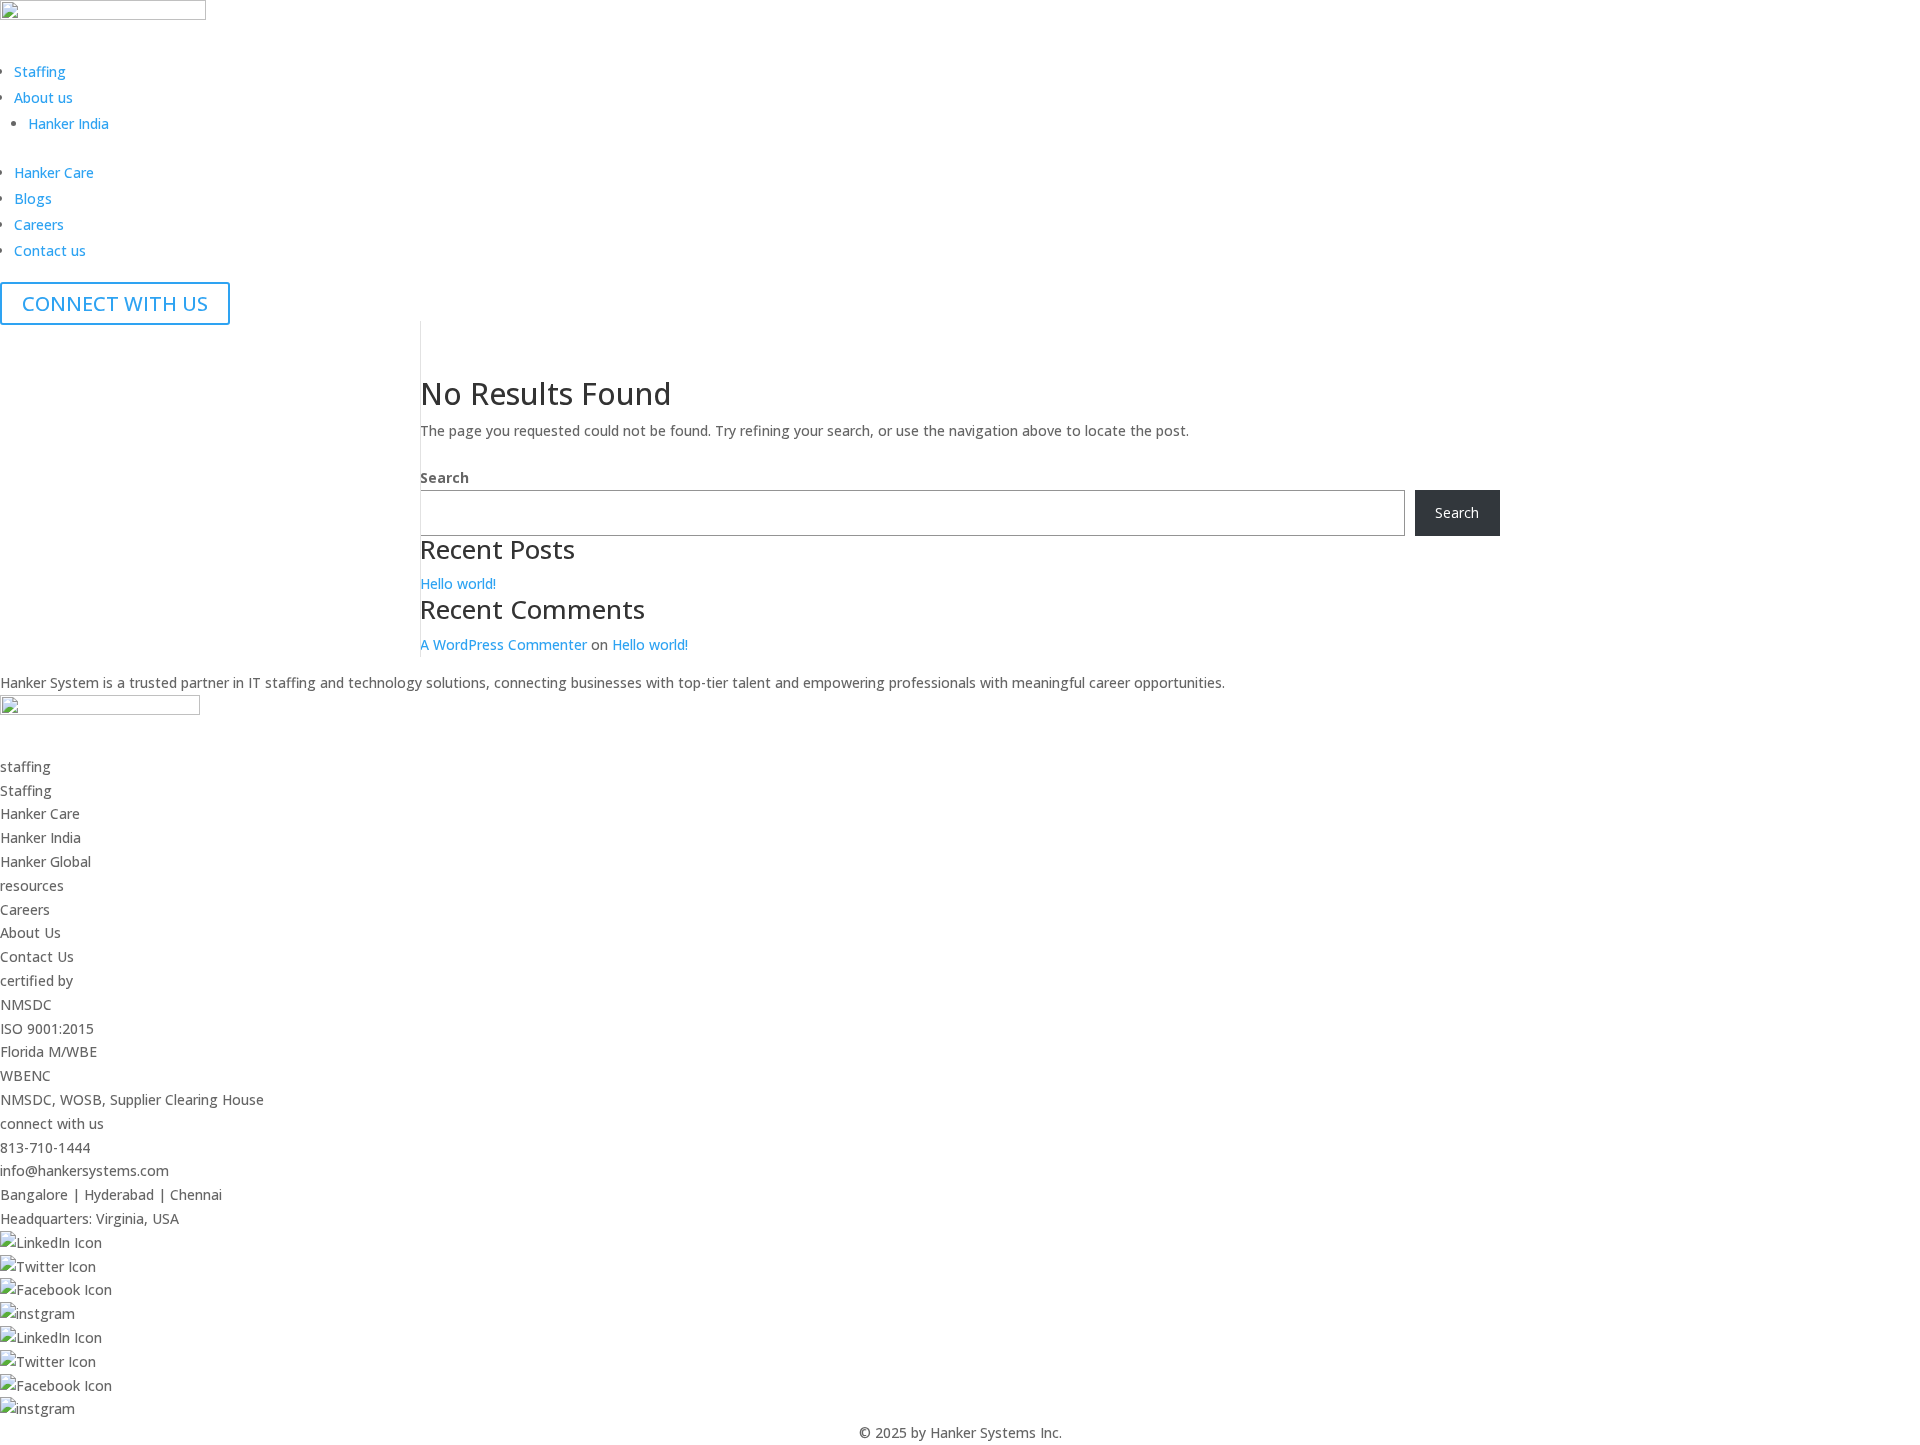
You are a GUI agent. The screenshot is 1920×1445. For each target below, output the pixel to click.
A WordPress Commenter (503, 644)
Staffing (40, 71)
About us (43, 97)
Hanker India (68, 123)
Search (444, 477)
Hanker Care (54, 172)
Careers (39, 224)
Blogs (33, 198)
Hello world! (458, 583)
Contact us (50, 250)
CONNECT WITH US (115, 303)
